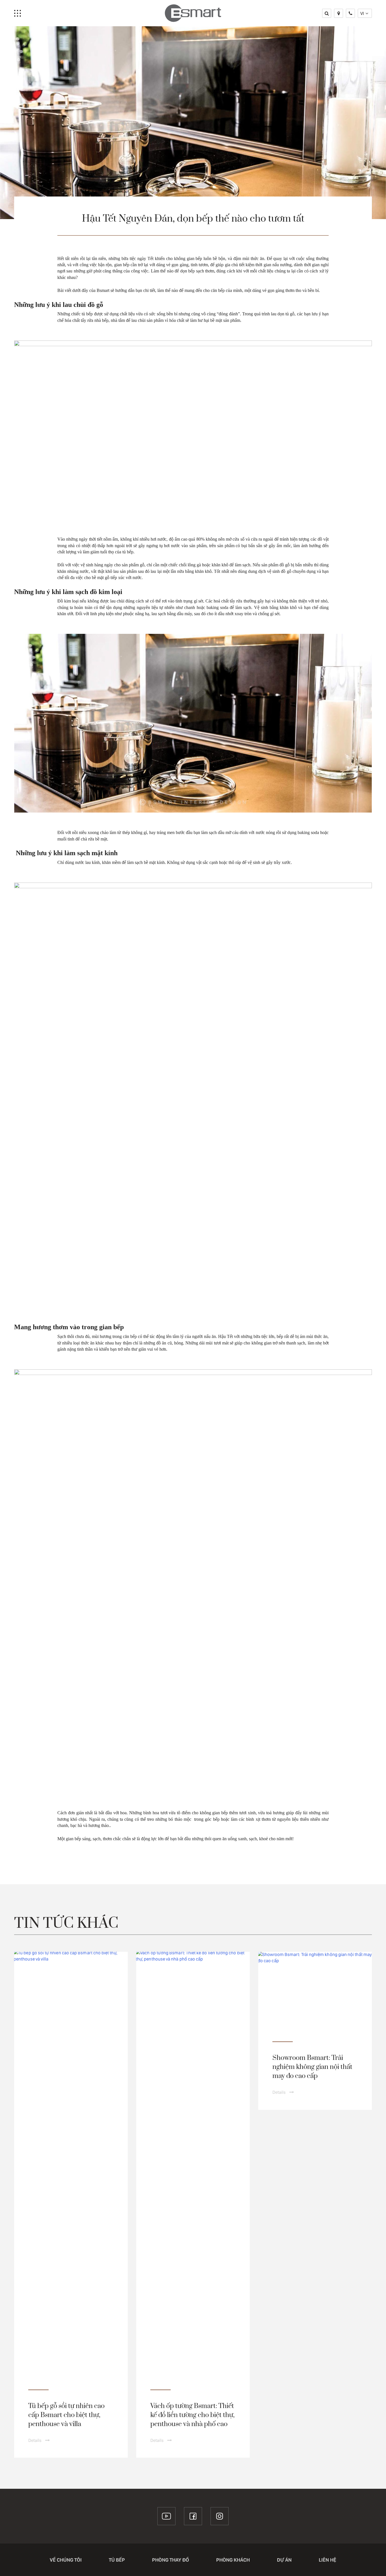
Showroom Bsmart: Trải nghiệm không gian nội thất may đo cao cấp (312, 2067)
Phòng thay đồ (171, 2560)
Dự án (284, 2560)
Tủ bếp (117, 2560)
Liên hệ (328, 2560)
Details (35, 2440)
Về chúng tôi (66, 2560)
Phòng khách (233, 2560)
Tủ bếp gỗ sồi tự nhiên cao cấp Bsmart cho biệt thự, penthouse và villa (66, 2415)
